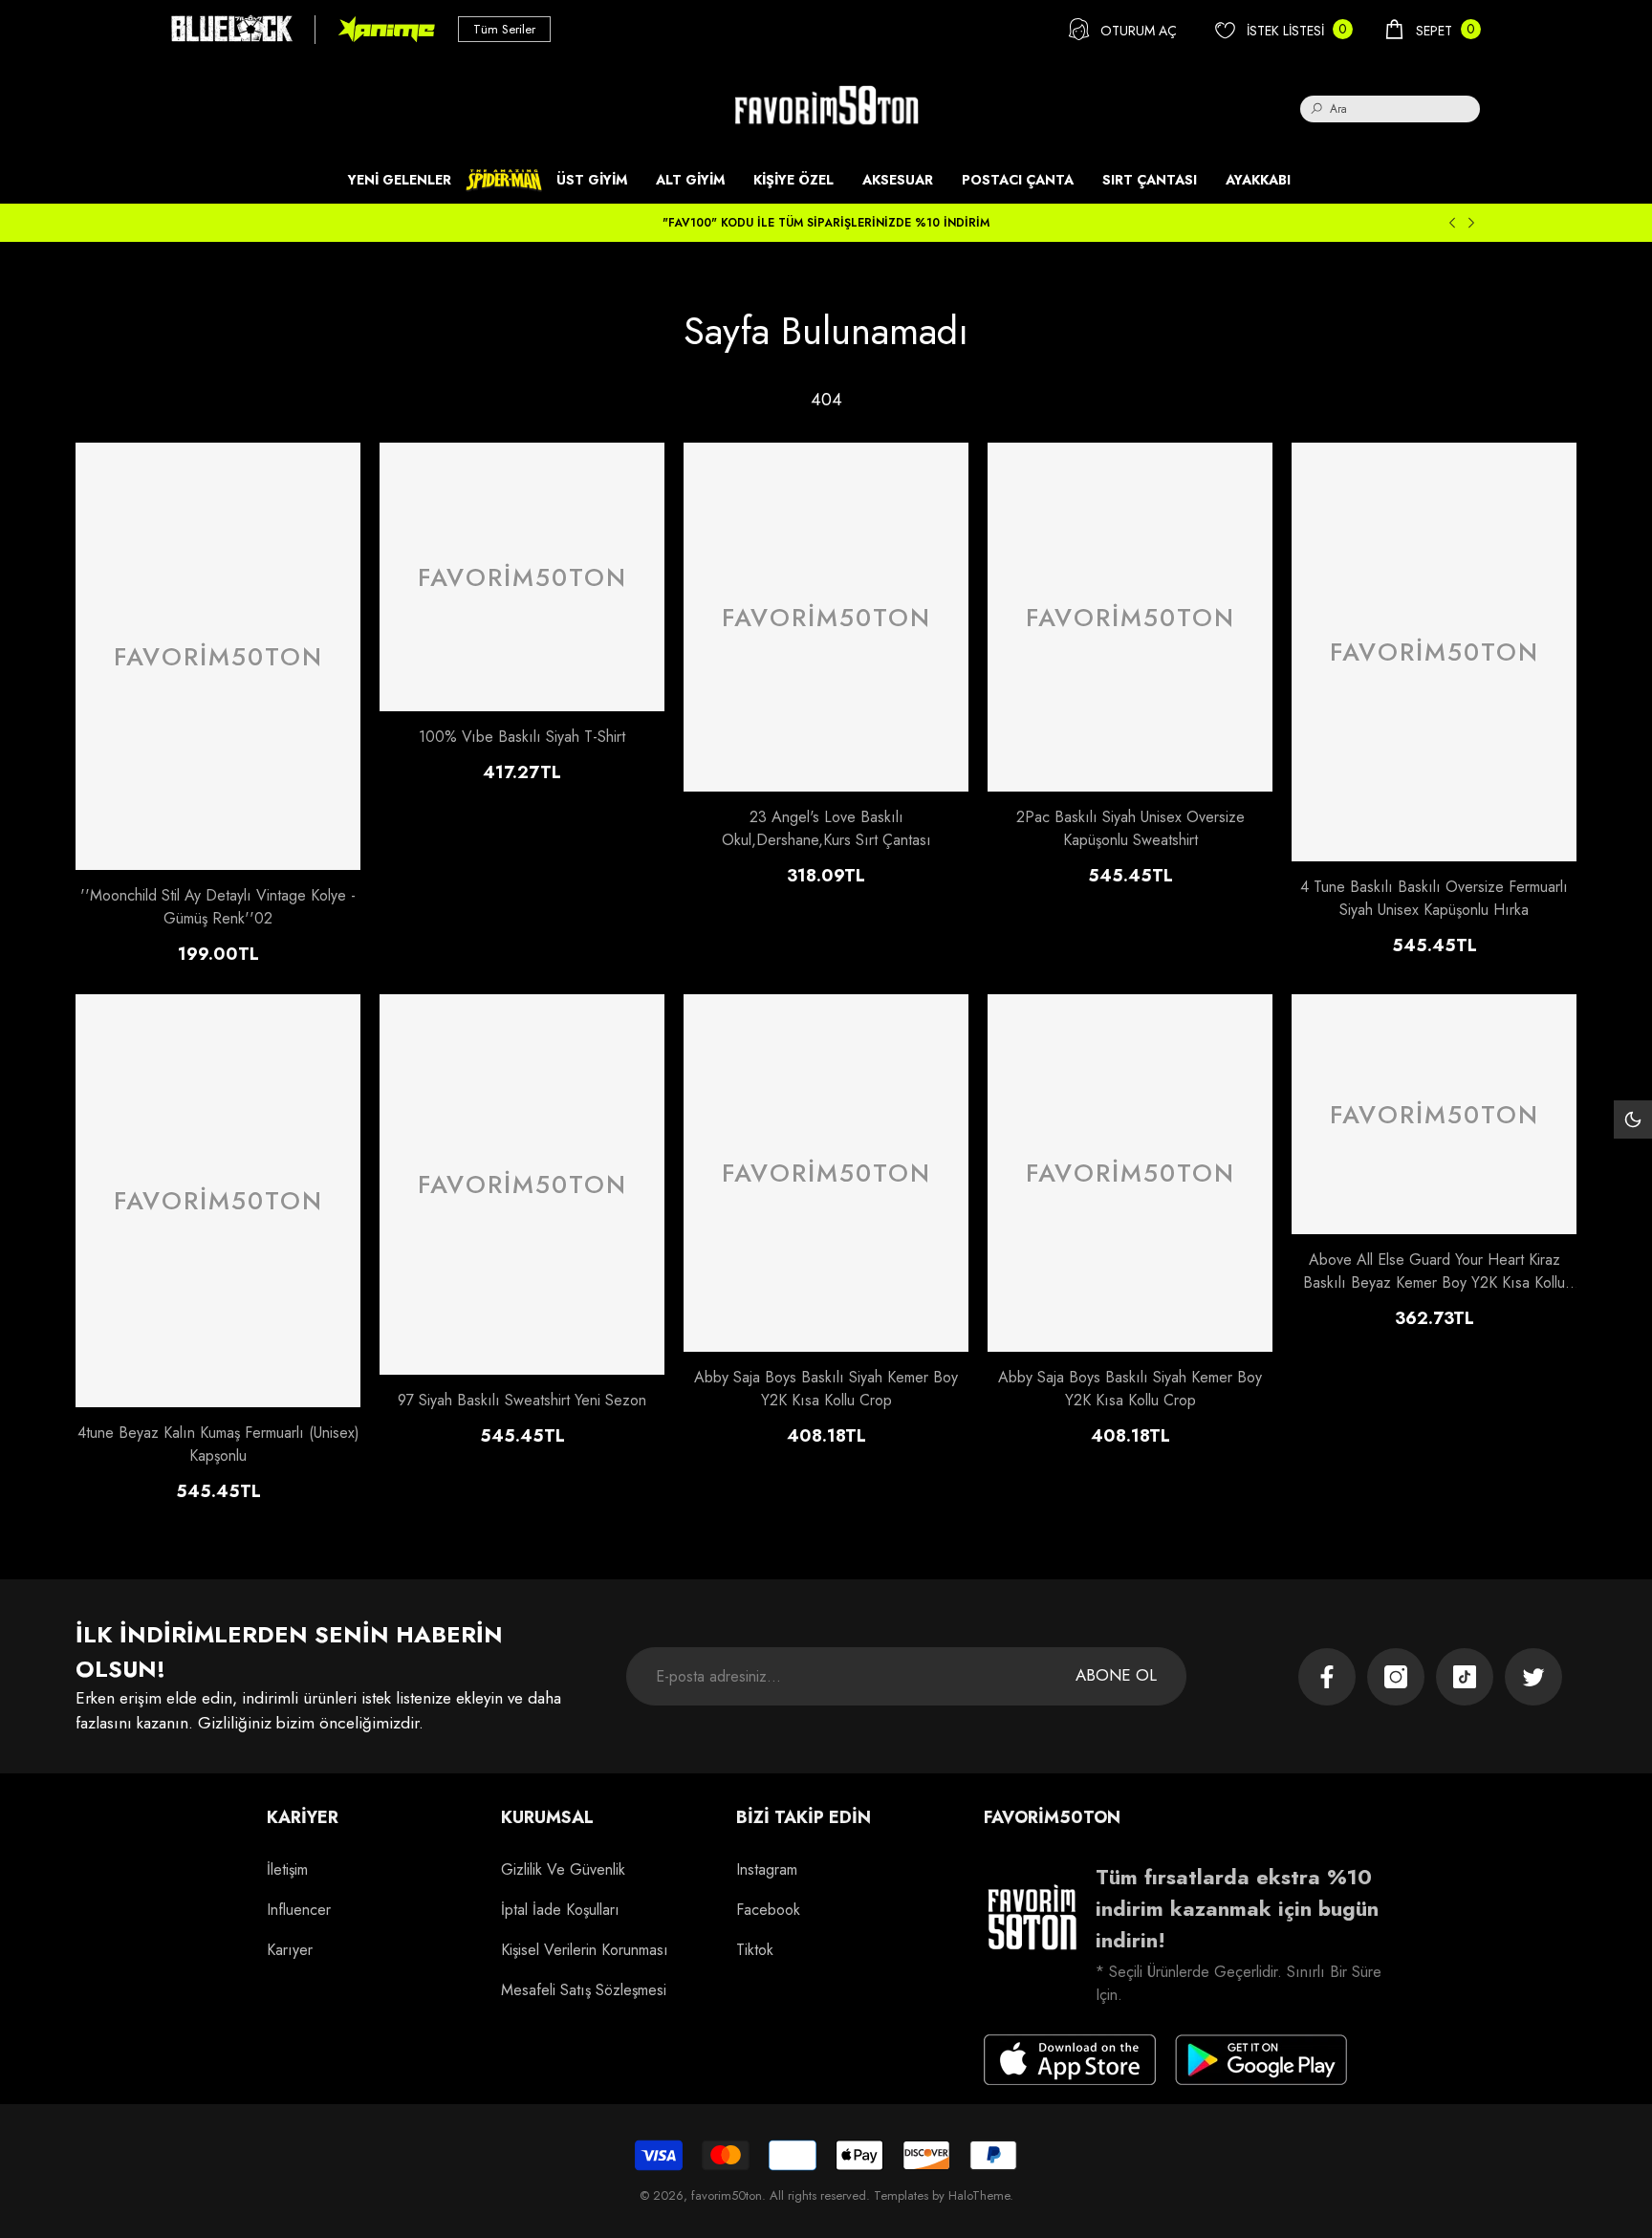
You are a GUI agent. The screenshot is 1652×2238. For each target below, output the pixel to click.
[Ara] (1390, 109)
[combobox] (1405, 109)
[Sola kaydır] (1452, 223)
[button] (1432, 29)
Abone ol (1116, 1675)
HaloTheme (979, 2195)
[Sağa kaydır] (1471, 223)
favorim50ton (727, 2195)
